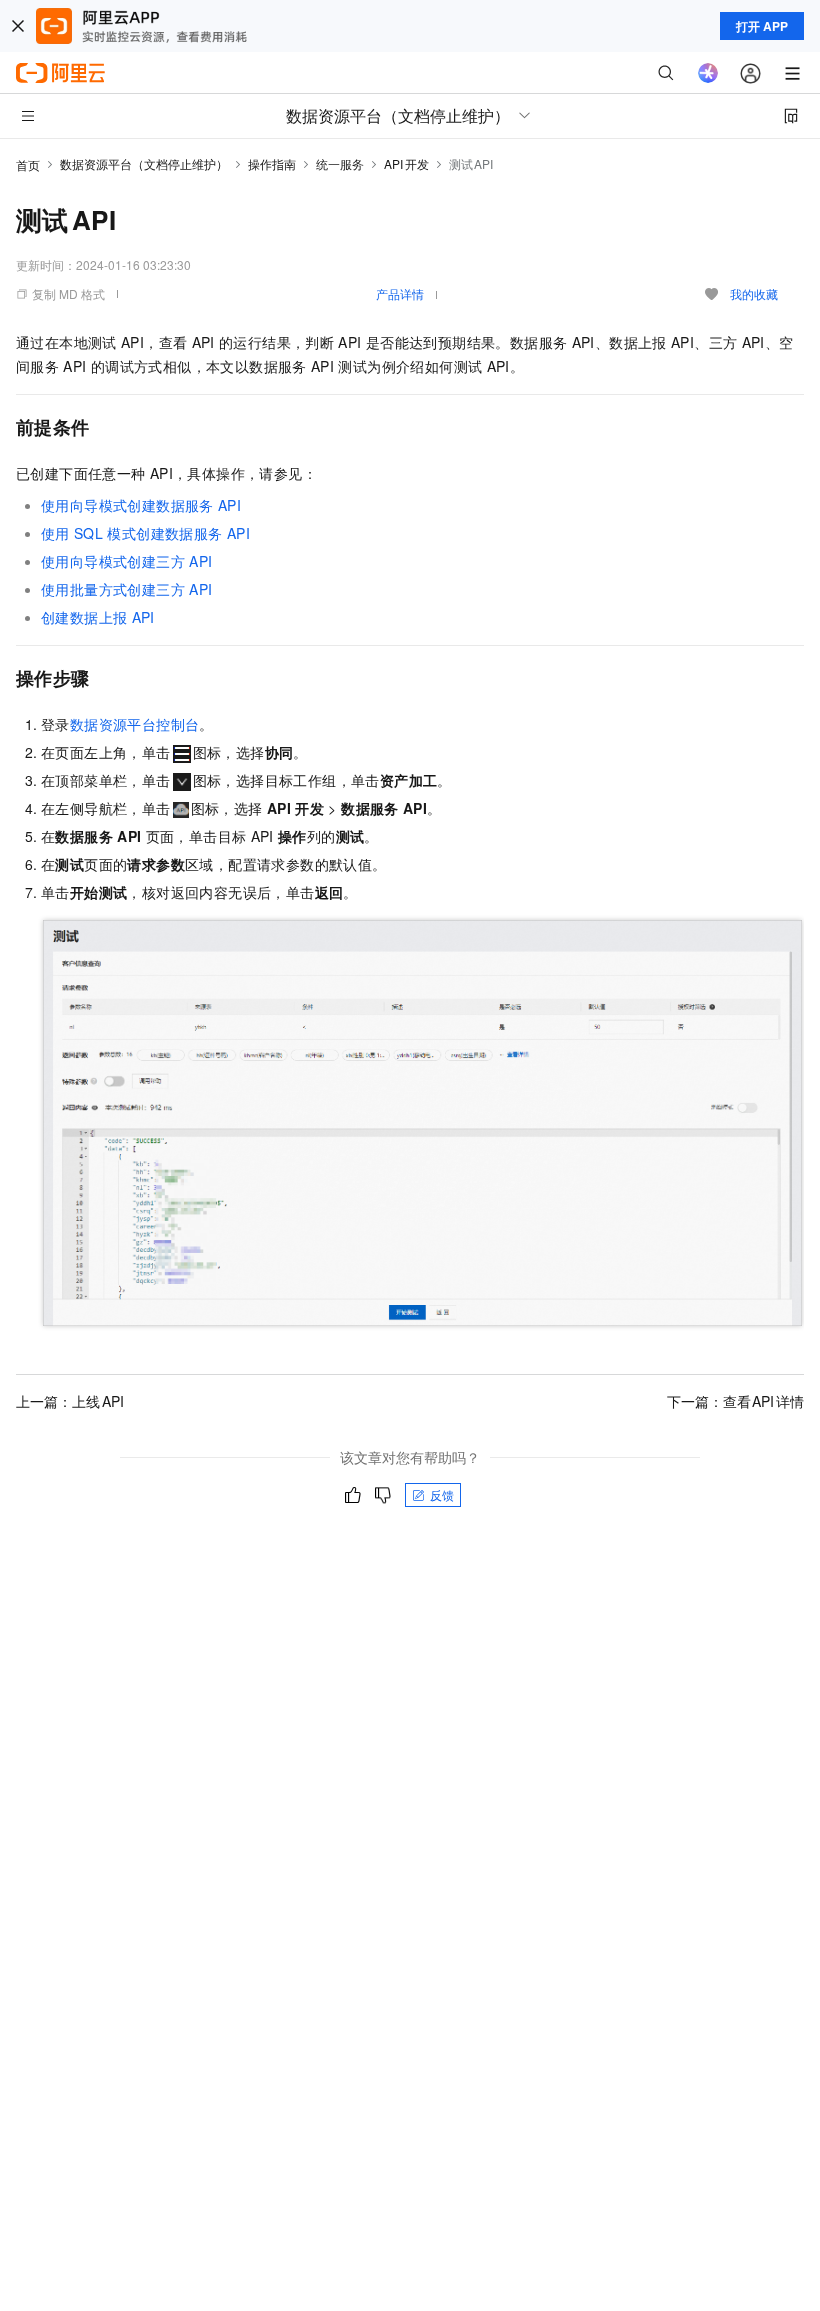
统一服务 (340, 163)
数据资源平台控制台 (135, 724)
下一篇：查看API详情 (736, 1401)
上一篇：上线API (70, 1401)
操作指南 (272, 163)
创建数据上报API (98, 617)
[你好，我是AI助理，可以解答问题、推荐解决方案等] (708, 73)
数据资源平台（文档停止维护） (144, 163)
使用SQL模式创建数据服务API (145, 533)
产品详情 (400, 293)
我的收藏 (754, 293)
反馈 (442, 1494)
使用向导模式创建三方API (126, 561)
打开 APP (762, 26)
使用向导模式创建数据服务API (141, 505)
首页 (28, 164)
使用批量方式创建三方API (126, 589)
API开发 (406, 163)
